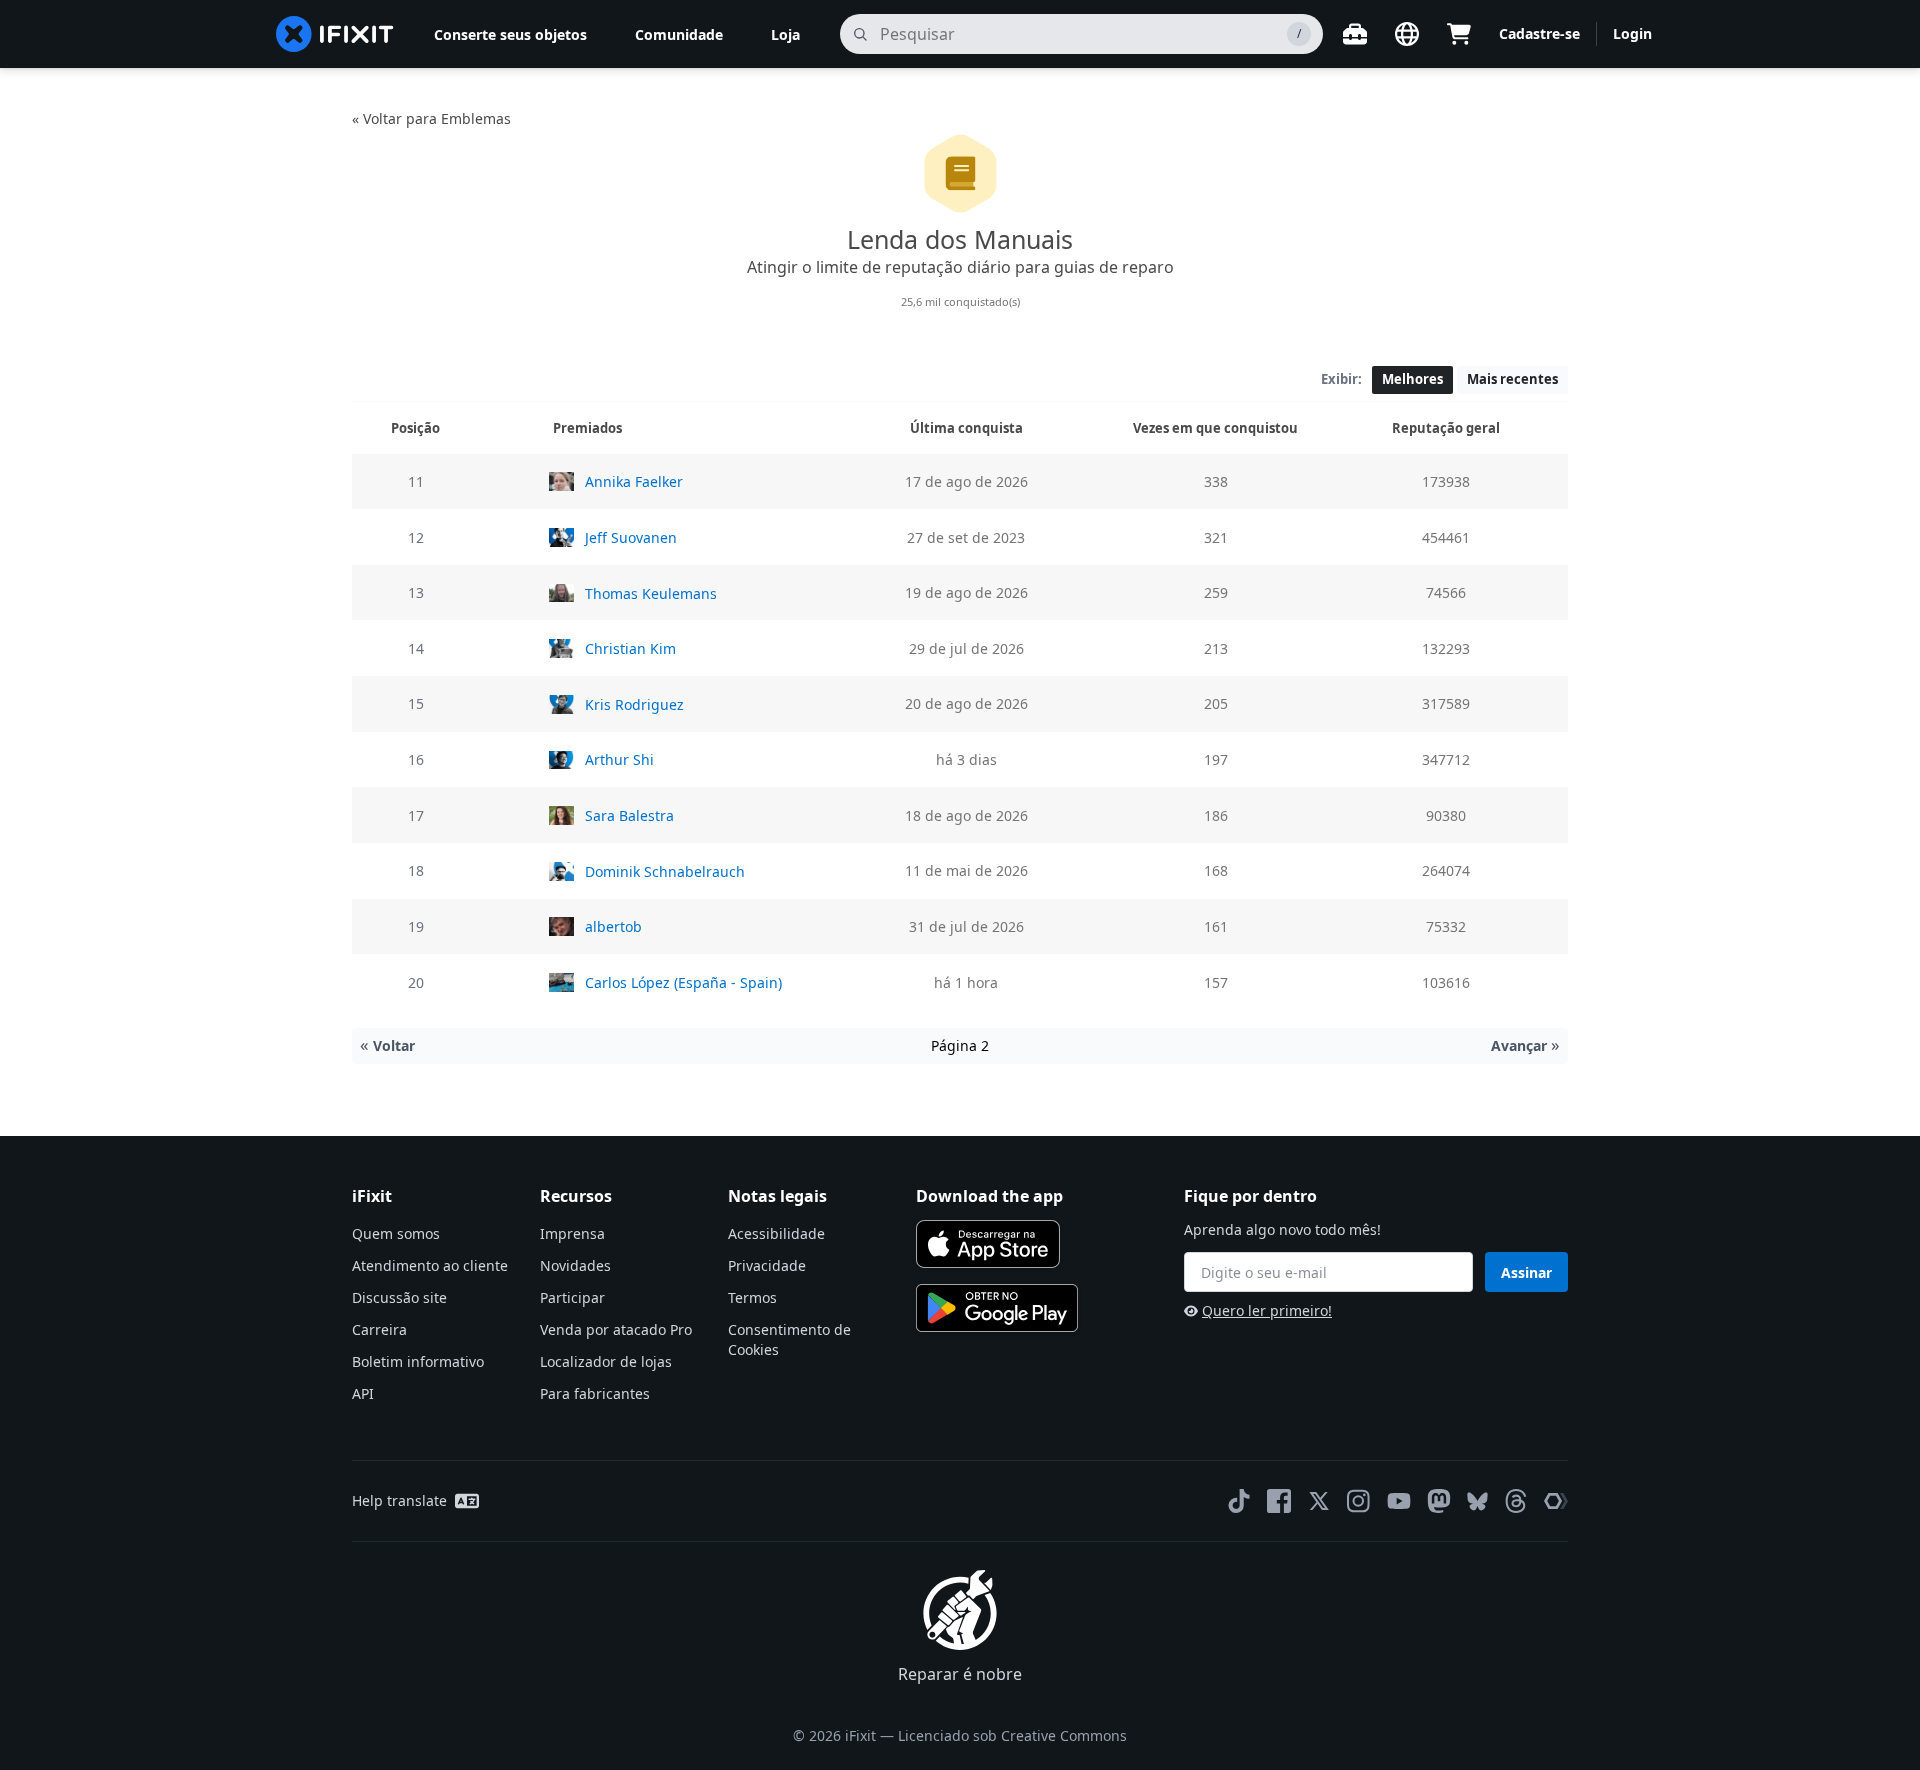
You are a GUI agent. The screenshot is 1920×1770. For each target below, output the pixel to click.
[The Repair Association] (1556, 1501)
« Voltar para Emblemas (431, 118)
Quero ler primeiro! (1267, 1310)
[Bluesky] (1477, 1501)
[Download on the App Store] (988, 1244)
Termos (752, 1297)
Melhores (1412, 379)
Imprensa (572, 1233)
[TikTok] (1239, 1501)
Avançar (1525, 1045)
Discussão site (399, 1297)
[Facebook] (1279, 1501)
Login (1632, 33)
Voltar (387, 1045)
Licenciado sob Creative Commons (1012, 1735)
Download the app (989, 1196)
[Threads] (1516, 1501)
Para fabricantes (595, 1393)
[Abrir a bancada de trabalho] (1355, 34)
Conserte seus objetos (510, 34)
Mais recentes (1512, 379)
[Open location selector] (1407, 34)
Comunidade (679, 34)
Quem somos (396, 1233)
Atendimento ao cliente (430, 1265)
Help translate (399, 1500)
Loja (785, 34)
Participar (572, 1297)
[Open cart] (1459, 34)
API (363, 1393)
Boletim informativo (418, 1361)
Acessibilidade (776, 1233)
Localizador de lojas (606, 1361)
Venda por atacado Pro (616, 1329)
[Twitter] (1319, 1501)
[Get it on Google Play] (997, 1308)
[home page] (335, 34)
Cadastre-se (1539, 33)
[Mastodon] (1439, 1501)
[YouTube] (1399, 1501)
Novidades (575, 1265)
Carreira (379, 1329)
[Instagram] (1359, 1501)
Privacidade (767, 1265)
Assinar (1526, 1272)
